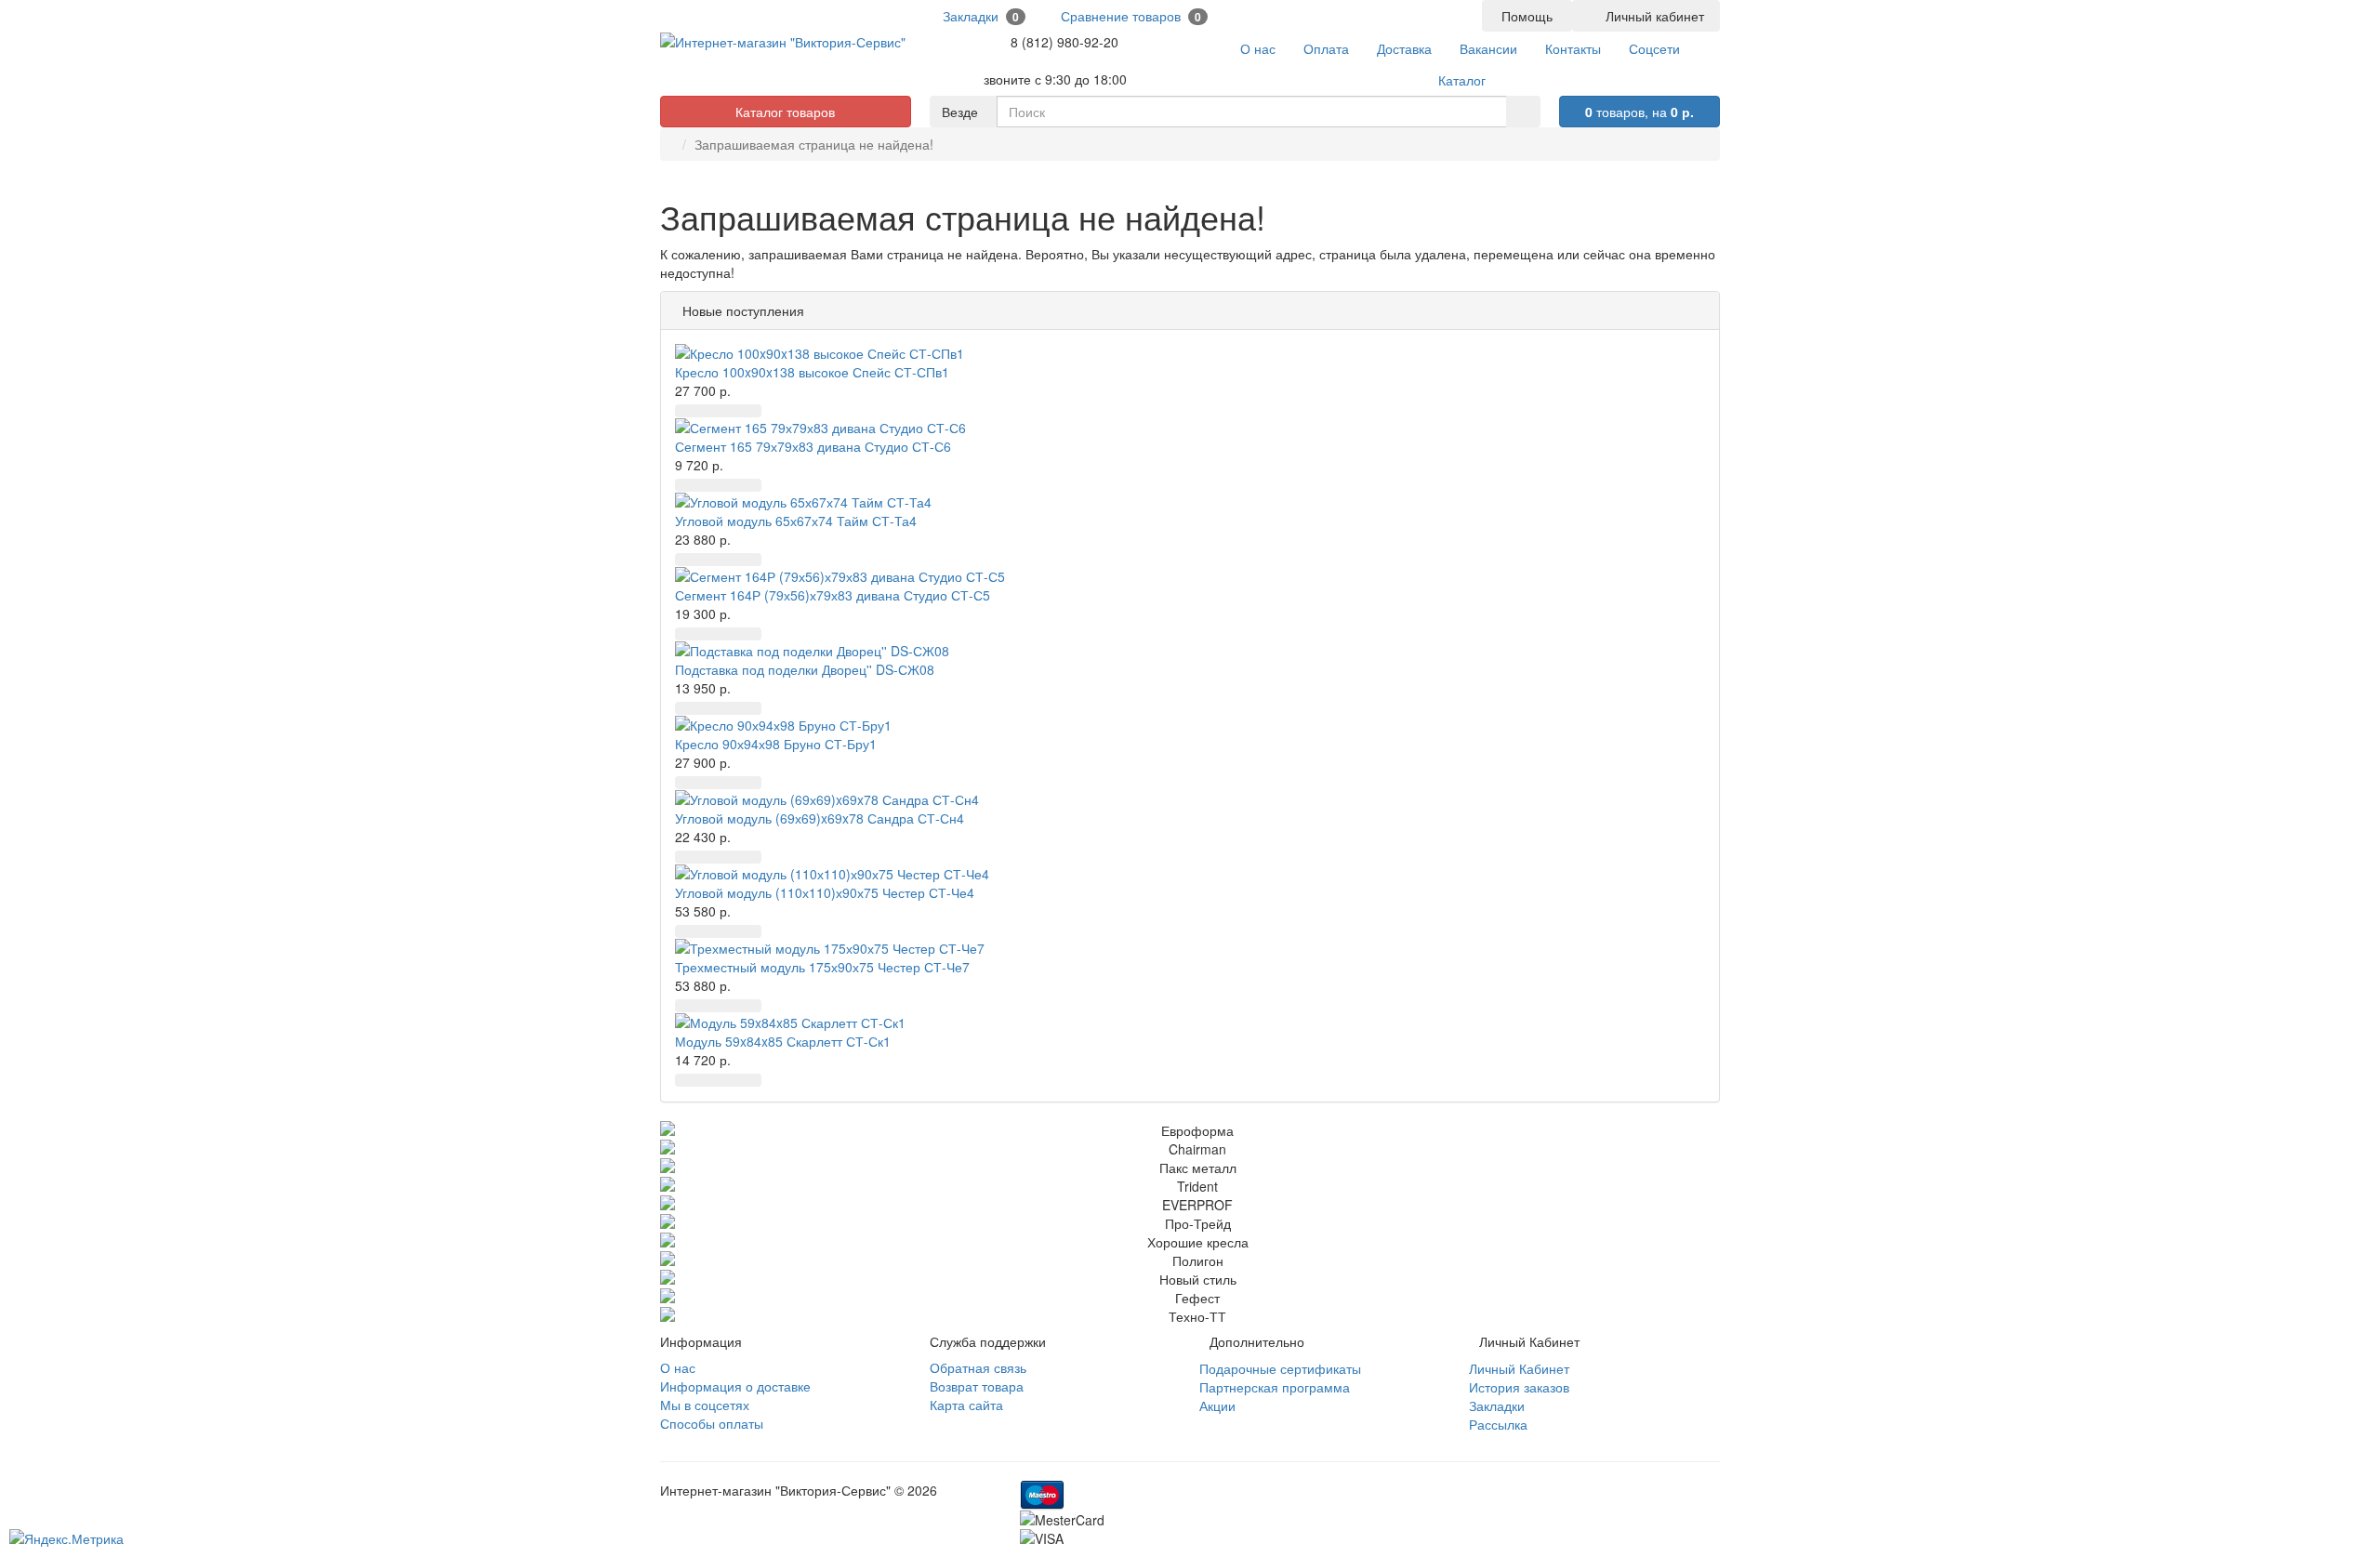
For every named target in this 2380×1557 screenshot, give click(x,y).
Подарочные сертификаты (1280, 1368)
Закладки (1497, 1405)
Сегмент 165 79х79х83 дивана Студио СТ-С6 (813, 446)
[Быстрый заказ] (710, 411)
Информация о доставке (735, 1386)
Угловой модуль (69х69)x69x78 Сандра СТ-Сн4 (820, 818)
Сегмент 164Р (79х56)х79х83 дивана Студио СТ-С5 (833, 595)
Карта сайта (966, 1405)
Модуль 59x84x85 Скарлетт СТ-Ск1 (783, 1041)
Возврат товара (977, 1386)
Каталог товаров (785, 112)
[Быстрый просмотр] (734, 411)
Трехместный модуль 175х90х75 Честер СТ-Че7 (822, 967)
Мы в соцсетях (705, 1405)
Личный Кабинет (1519, 1368)
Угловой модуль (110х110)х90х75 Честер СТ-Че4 (825, 892)
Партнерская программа (1275, 1387)
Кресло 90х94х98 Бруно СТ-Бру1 (776, 744)
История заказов (1519, 1387)
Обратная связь (978, 1367)
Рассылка (1498, 1424)
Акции (1217, 1405)
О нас (678, 1367)
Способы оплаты (712, 1423)
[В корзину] (687, 411)
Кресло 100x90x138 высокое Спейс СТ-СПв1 (812, 372)
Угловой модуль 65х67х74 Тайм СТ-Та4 (796, 521)
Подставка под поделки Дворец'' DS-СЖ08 (805, 669)
